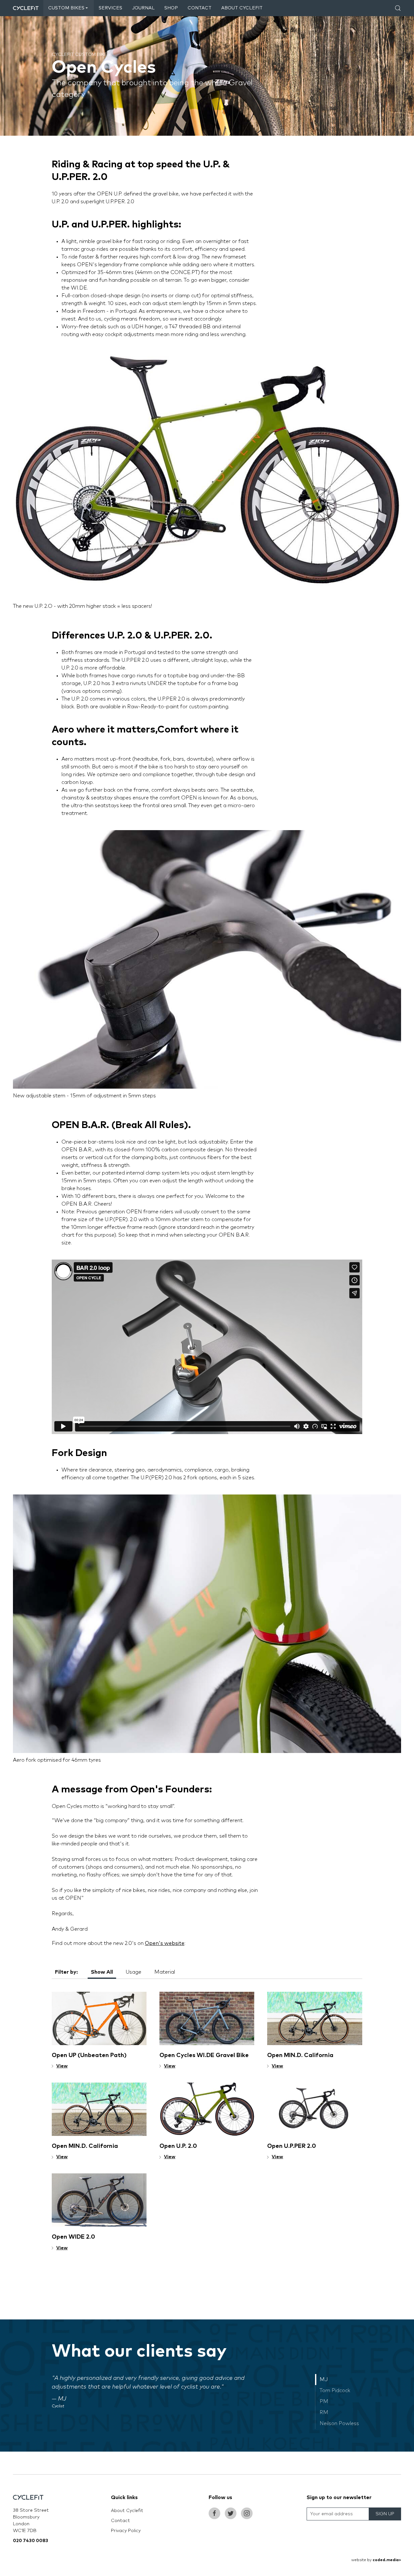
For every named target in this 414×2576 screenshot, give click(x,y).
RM (324, 2412)
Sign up (385, 2514)
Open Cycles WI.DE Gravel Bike (204, 2055)
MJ (324, 2380)
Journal (143, 8)
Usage (134, 1972)
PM (324, 2402)
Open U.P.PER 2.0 (292, 2146)
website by (376, 2560)
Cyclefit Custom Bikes (81, 55)
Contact (200, 8)
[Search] (398, 8)
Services (110, 8)
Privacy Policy (126, 2531)
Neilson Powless (339, 2423)
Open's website (165, 1943)
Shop (171, 8)
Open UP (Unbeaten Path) (89, 2055)
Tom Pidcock (335, 2391)
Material (165, 1972)
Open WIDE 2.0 (73, 2237)
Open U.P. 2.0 (178, 2146)
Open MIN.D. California (300, 2055)
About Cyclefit (242, 8)
